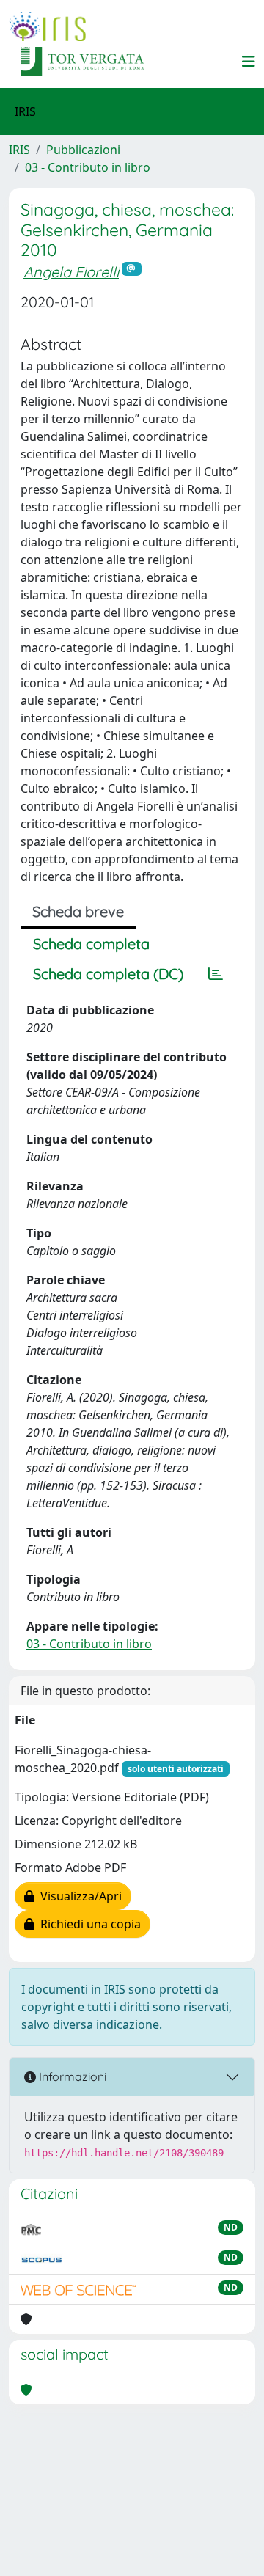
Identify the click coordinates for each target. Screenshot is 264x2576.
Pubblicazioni (83, 150)
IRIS (19, 150)
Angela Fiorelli (71, 272)
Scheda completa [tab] (91, 944)
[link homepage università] (82, 62)
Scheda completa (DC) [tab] (108, 974)
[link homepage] (54, 26)
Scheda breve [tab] (78, 911)
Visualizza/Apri (78, 1896)
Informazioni (71, 2076)
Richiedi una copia (88, 1924)
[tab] (216, 974)
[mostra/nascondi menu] (249, 62)
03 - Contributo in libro (88, 167)
